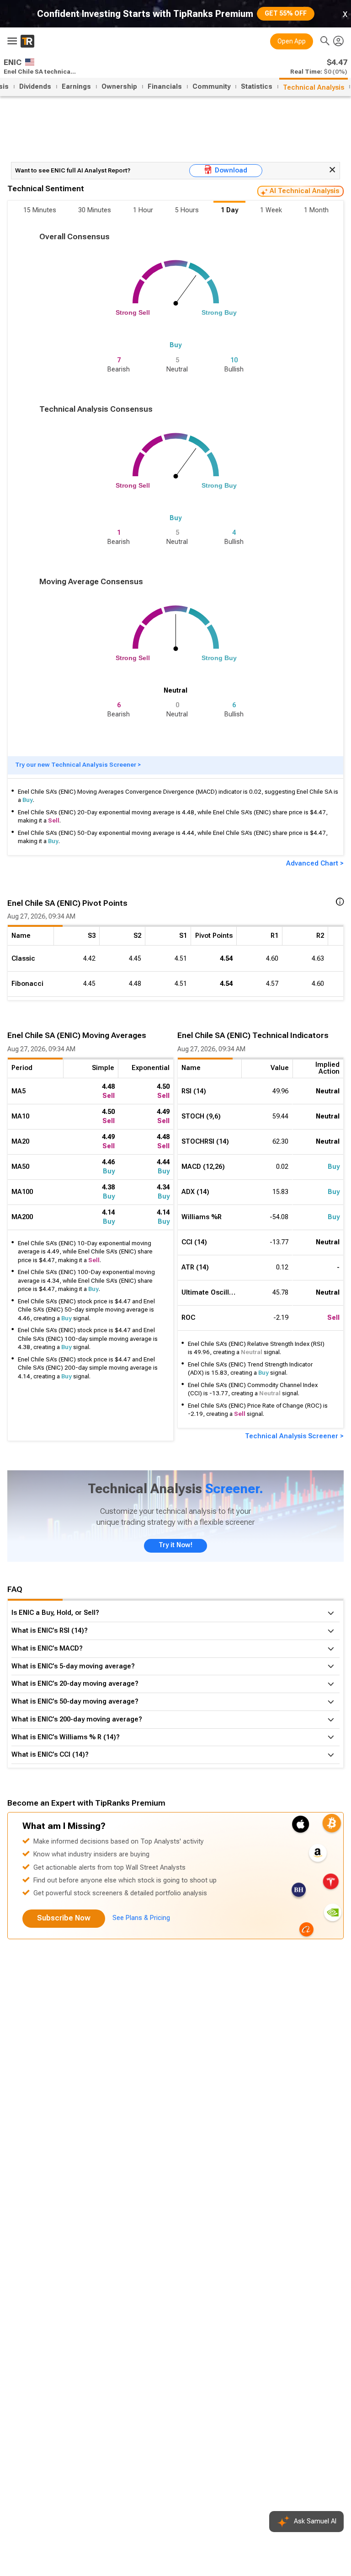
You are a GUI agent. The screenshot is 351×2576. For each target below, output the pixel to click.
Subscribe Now (64, 1918)
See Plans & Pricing (141, 1918)
